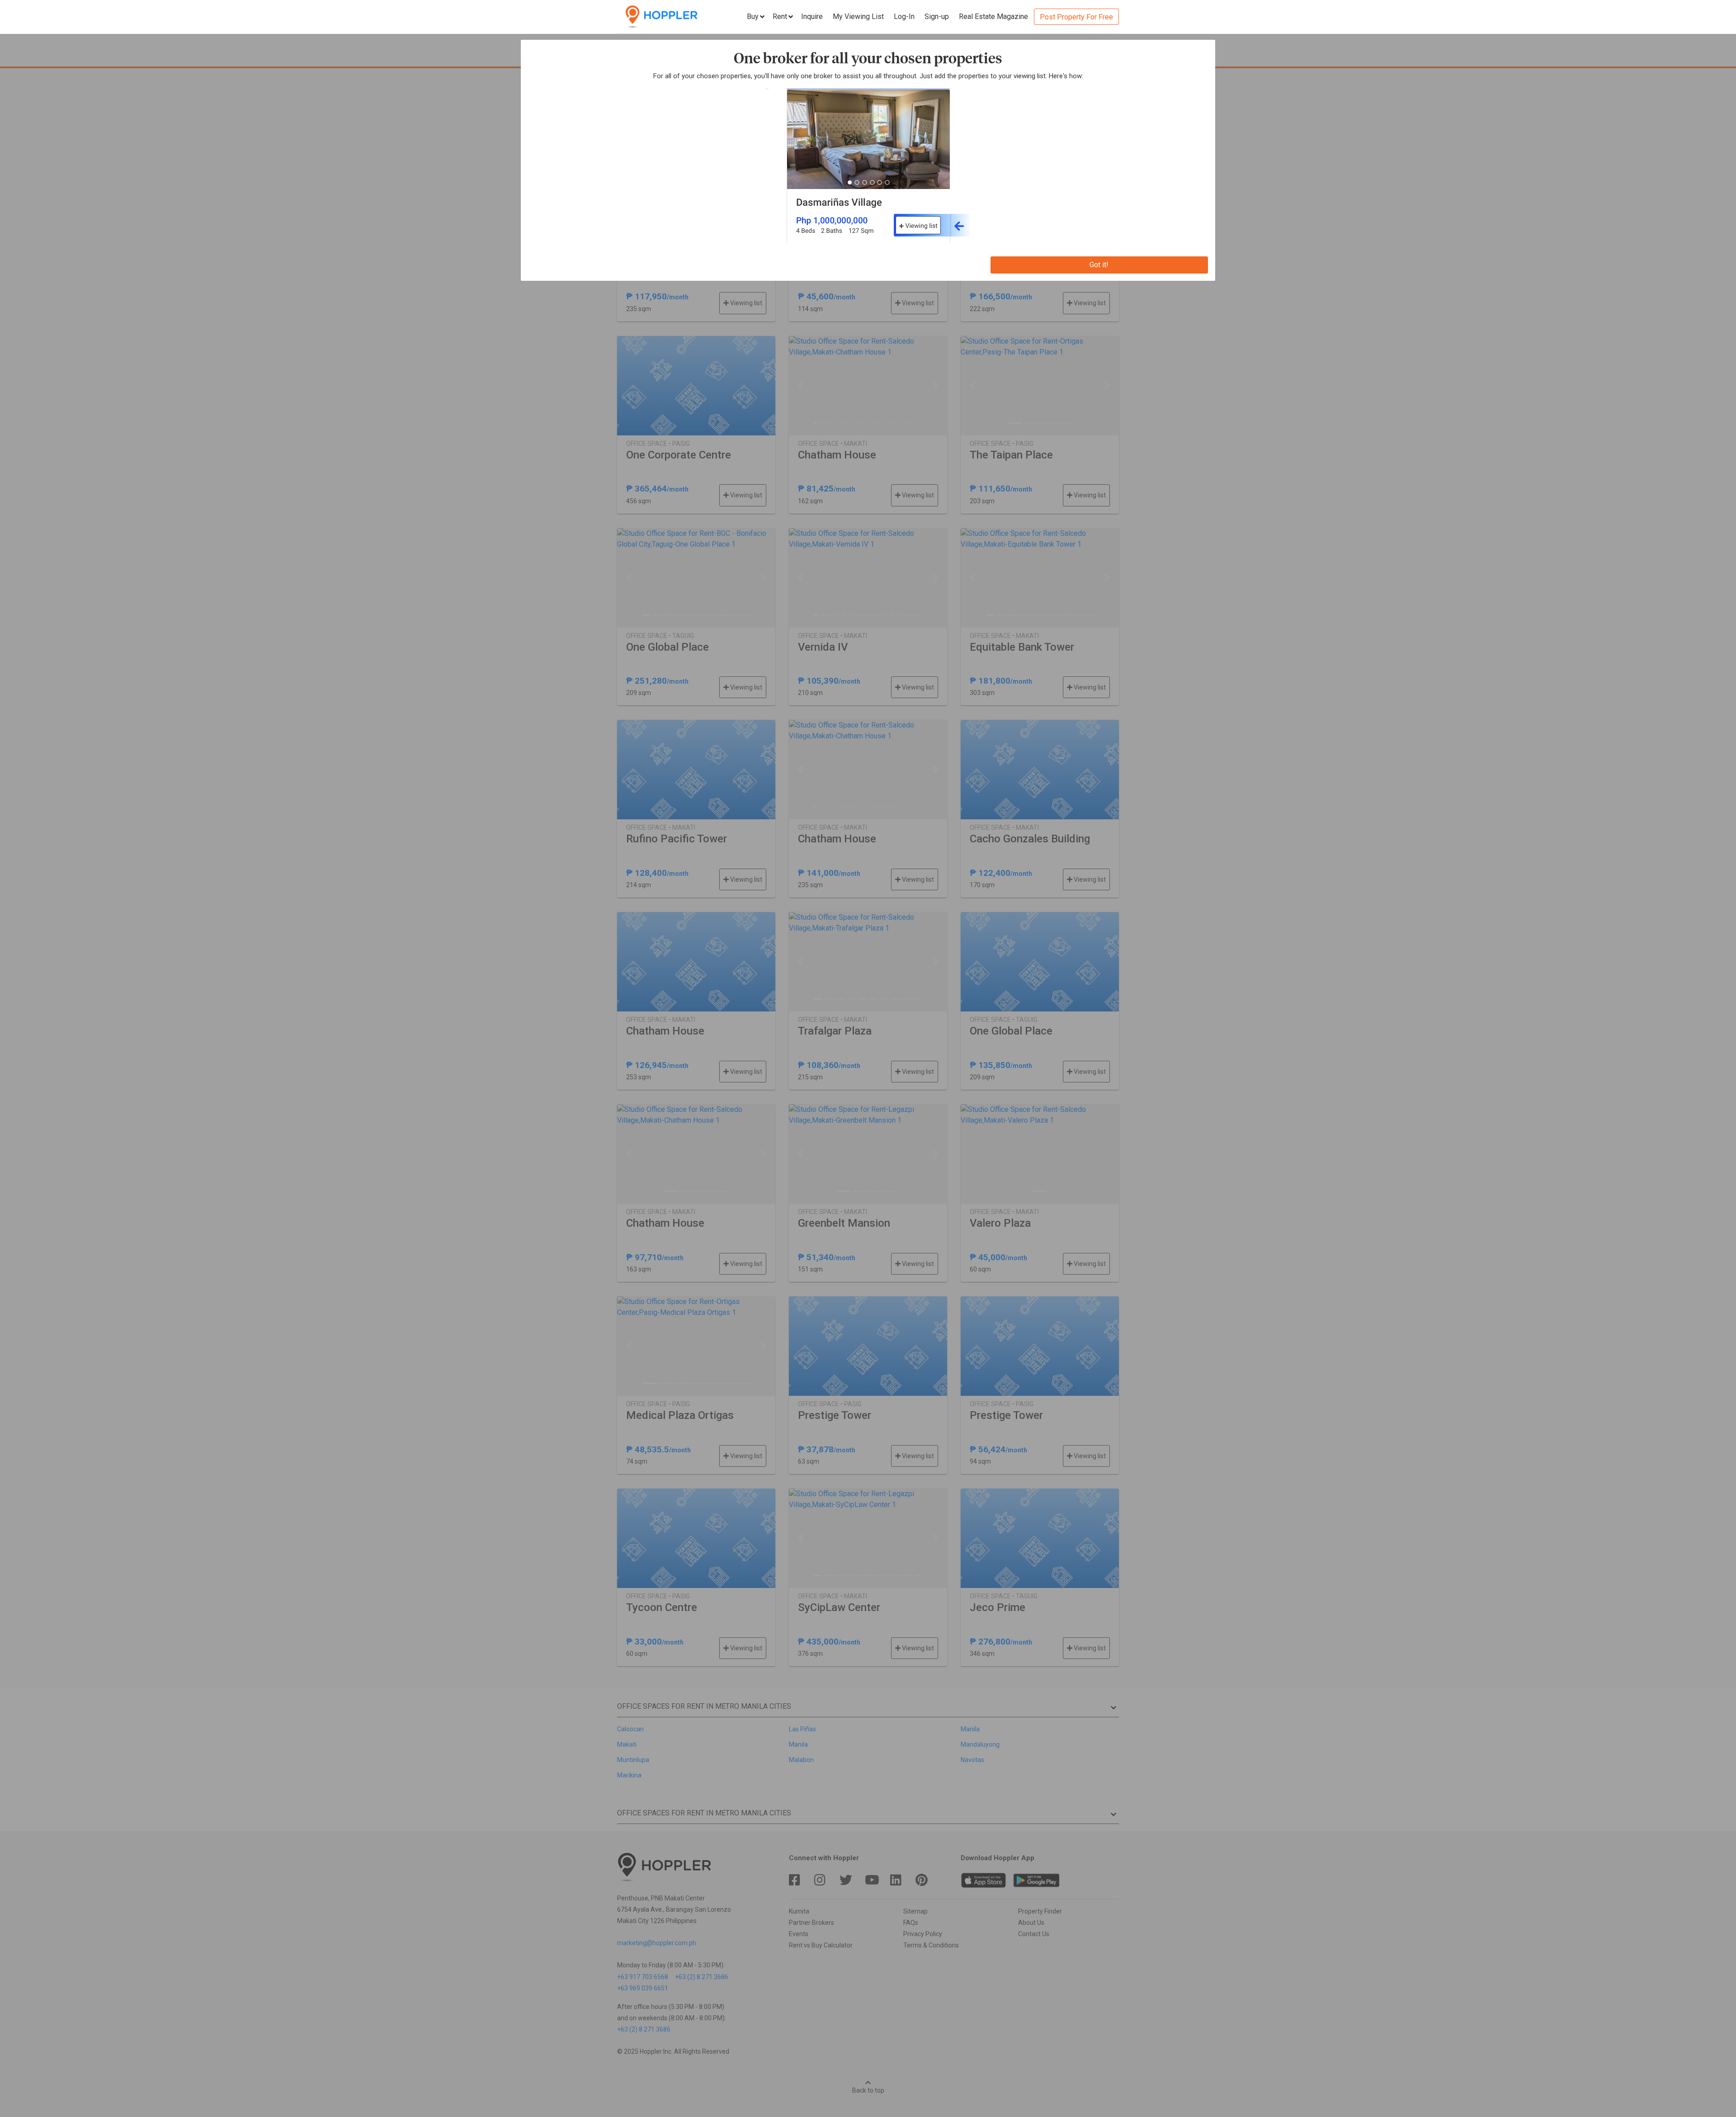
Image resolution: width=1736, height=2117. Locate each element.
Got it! (1099, 265)
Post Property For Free (1076, 17)
